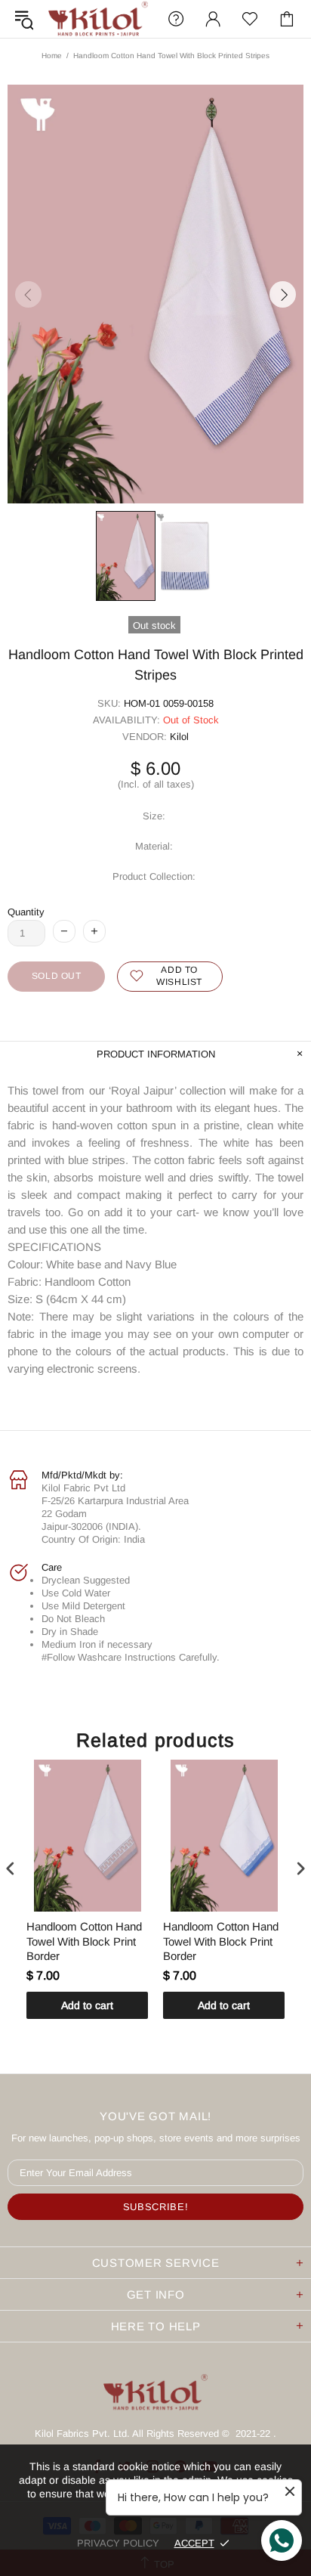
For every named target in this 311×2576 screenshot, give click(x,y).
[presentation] (11, 1869)
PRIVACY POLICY (118, 2543)
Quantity (26, 912)
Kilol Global (98, 19)
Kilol (179, 737)
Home (52, 56)
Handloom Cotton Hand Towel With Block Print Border (84, 1941)
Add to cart (87, 2005)
